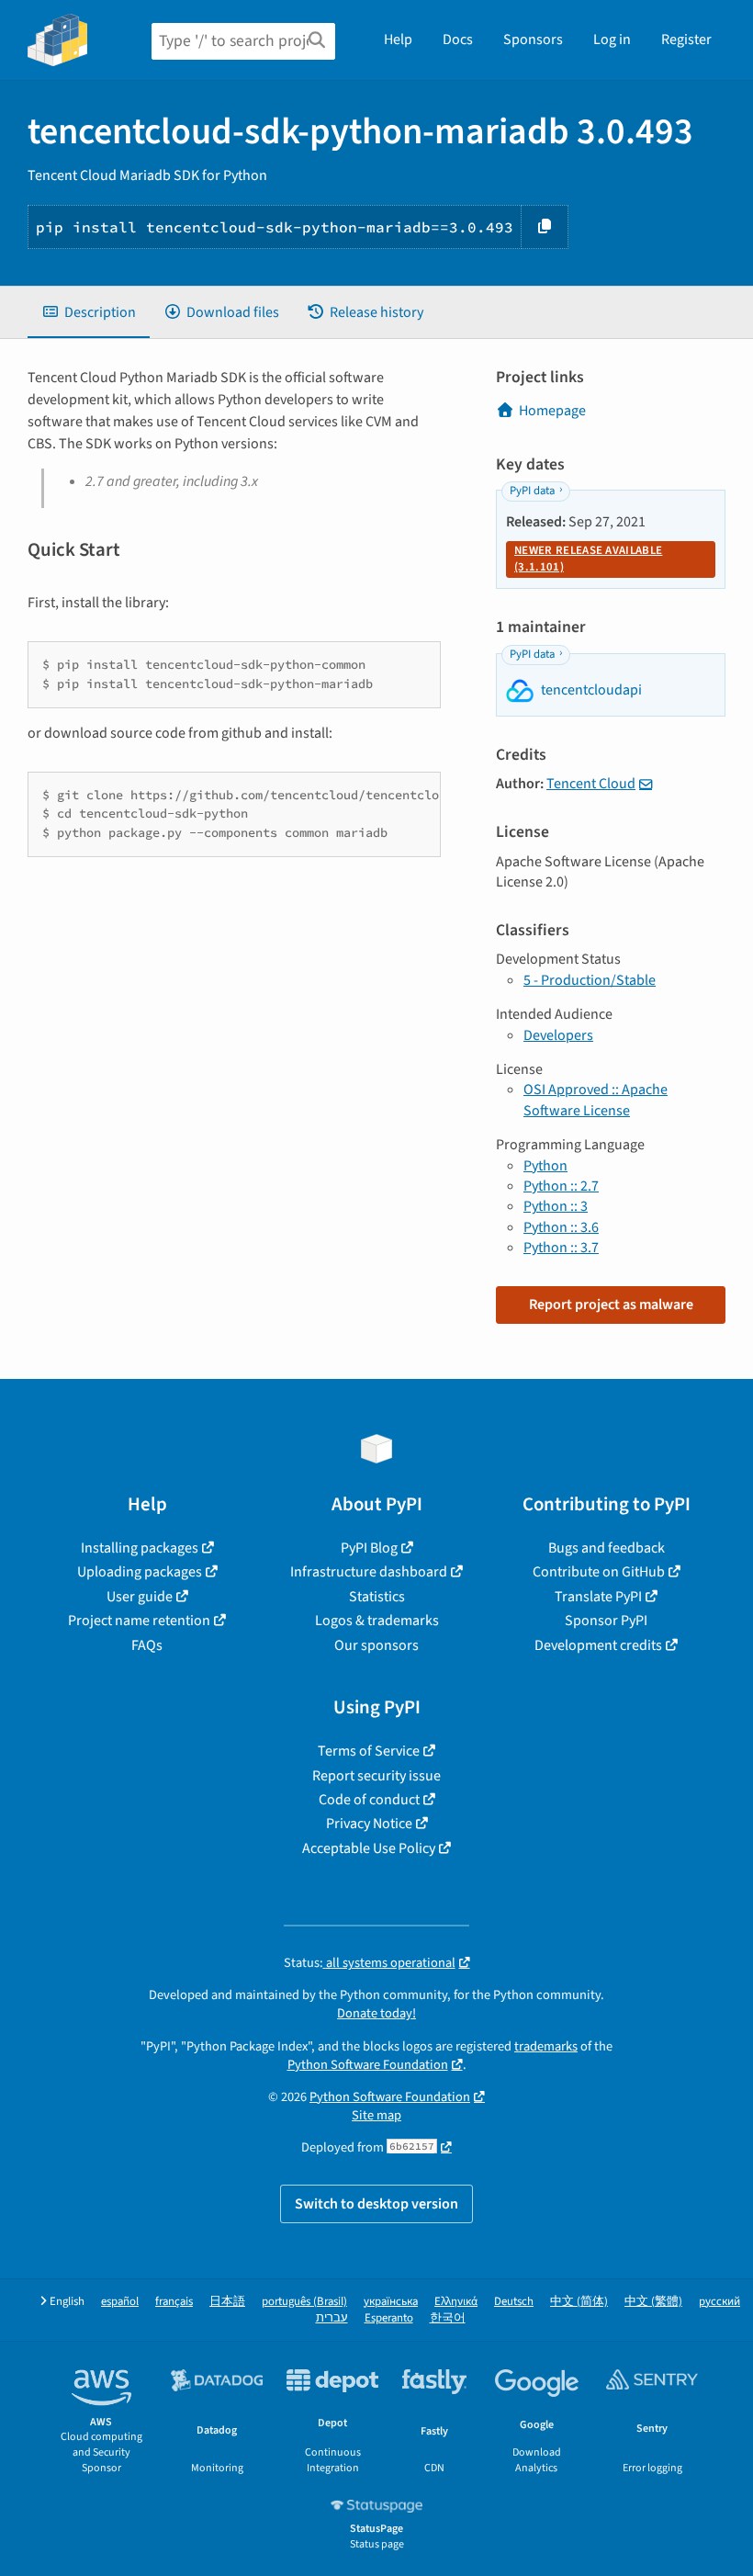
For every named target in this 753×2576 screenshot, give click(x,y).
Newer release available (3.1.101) (588, 559)
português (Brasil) (304, 2302)
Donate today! (376, 2013)
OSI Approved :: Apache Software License (596, 1100)
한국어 (448, 2318)
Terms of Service (369, 1751)
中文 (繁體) (653, 2302)
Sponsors (533, 40)
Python (545, 1166)
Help (398, 40)
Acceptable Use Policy (369, 1848)
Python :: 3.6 (561, 1227)
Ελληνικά (456, 2302)
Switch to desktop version (376, 2204)
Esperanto (389, 2318)
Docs (458, 40)
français (174, 2302)
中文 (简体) (579, 2302)
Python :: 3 (556, 1206)
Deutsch (514, 2302)
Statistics (377, 1597)
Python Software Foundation (368, 2065)
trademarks (546, 2046)
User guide (140, 1597)
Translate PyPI (598, 1597)
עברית (332, 2318)
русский (719, 2302)
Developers (558, 1035)
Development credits (598, 1645)
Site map (376, 2115)
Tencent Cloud (591, 784)
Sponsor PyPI (606, 1621)
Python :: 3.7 (561, 1248)
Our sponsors (376, 1645)
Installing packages (140, 1548)
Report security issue (376, 1776)
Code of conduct (369, 1800)
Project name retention (139, 1621)
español (120, 2302)
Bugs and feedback (607, 1548)
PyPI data (532, 491)
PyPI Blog (369, 1548)
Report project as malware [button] (611, 1305)
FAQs (147, 1645)
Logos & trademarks (377, 1621)
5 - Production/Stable (590, 980)
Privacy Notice (369, 1824)
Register (686, 40)
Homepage (552, 411)
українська (391, 2302)
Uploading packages (140, 1572)
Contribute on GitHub (599, 1572)
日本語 (227, 2302)
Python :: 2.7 (561, 1186)
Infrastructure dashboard (369, 1572)
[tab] (89, 312)
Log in (612, 40)
